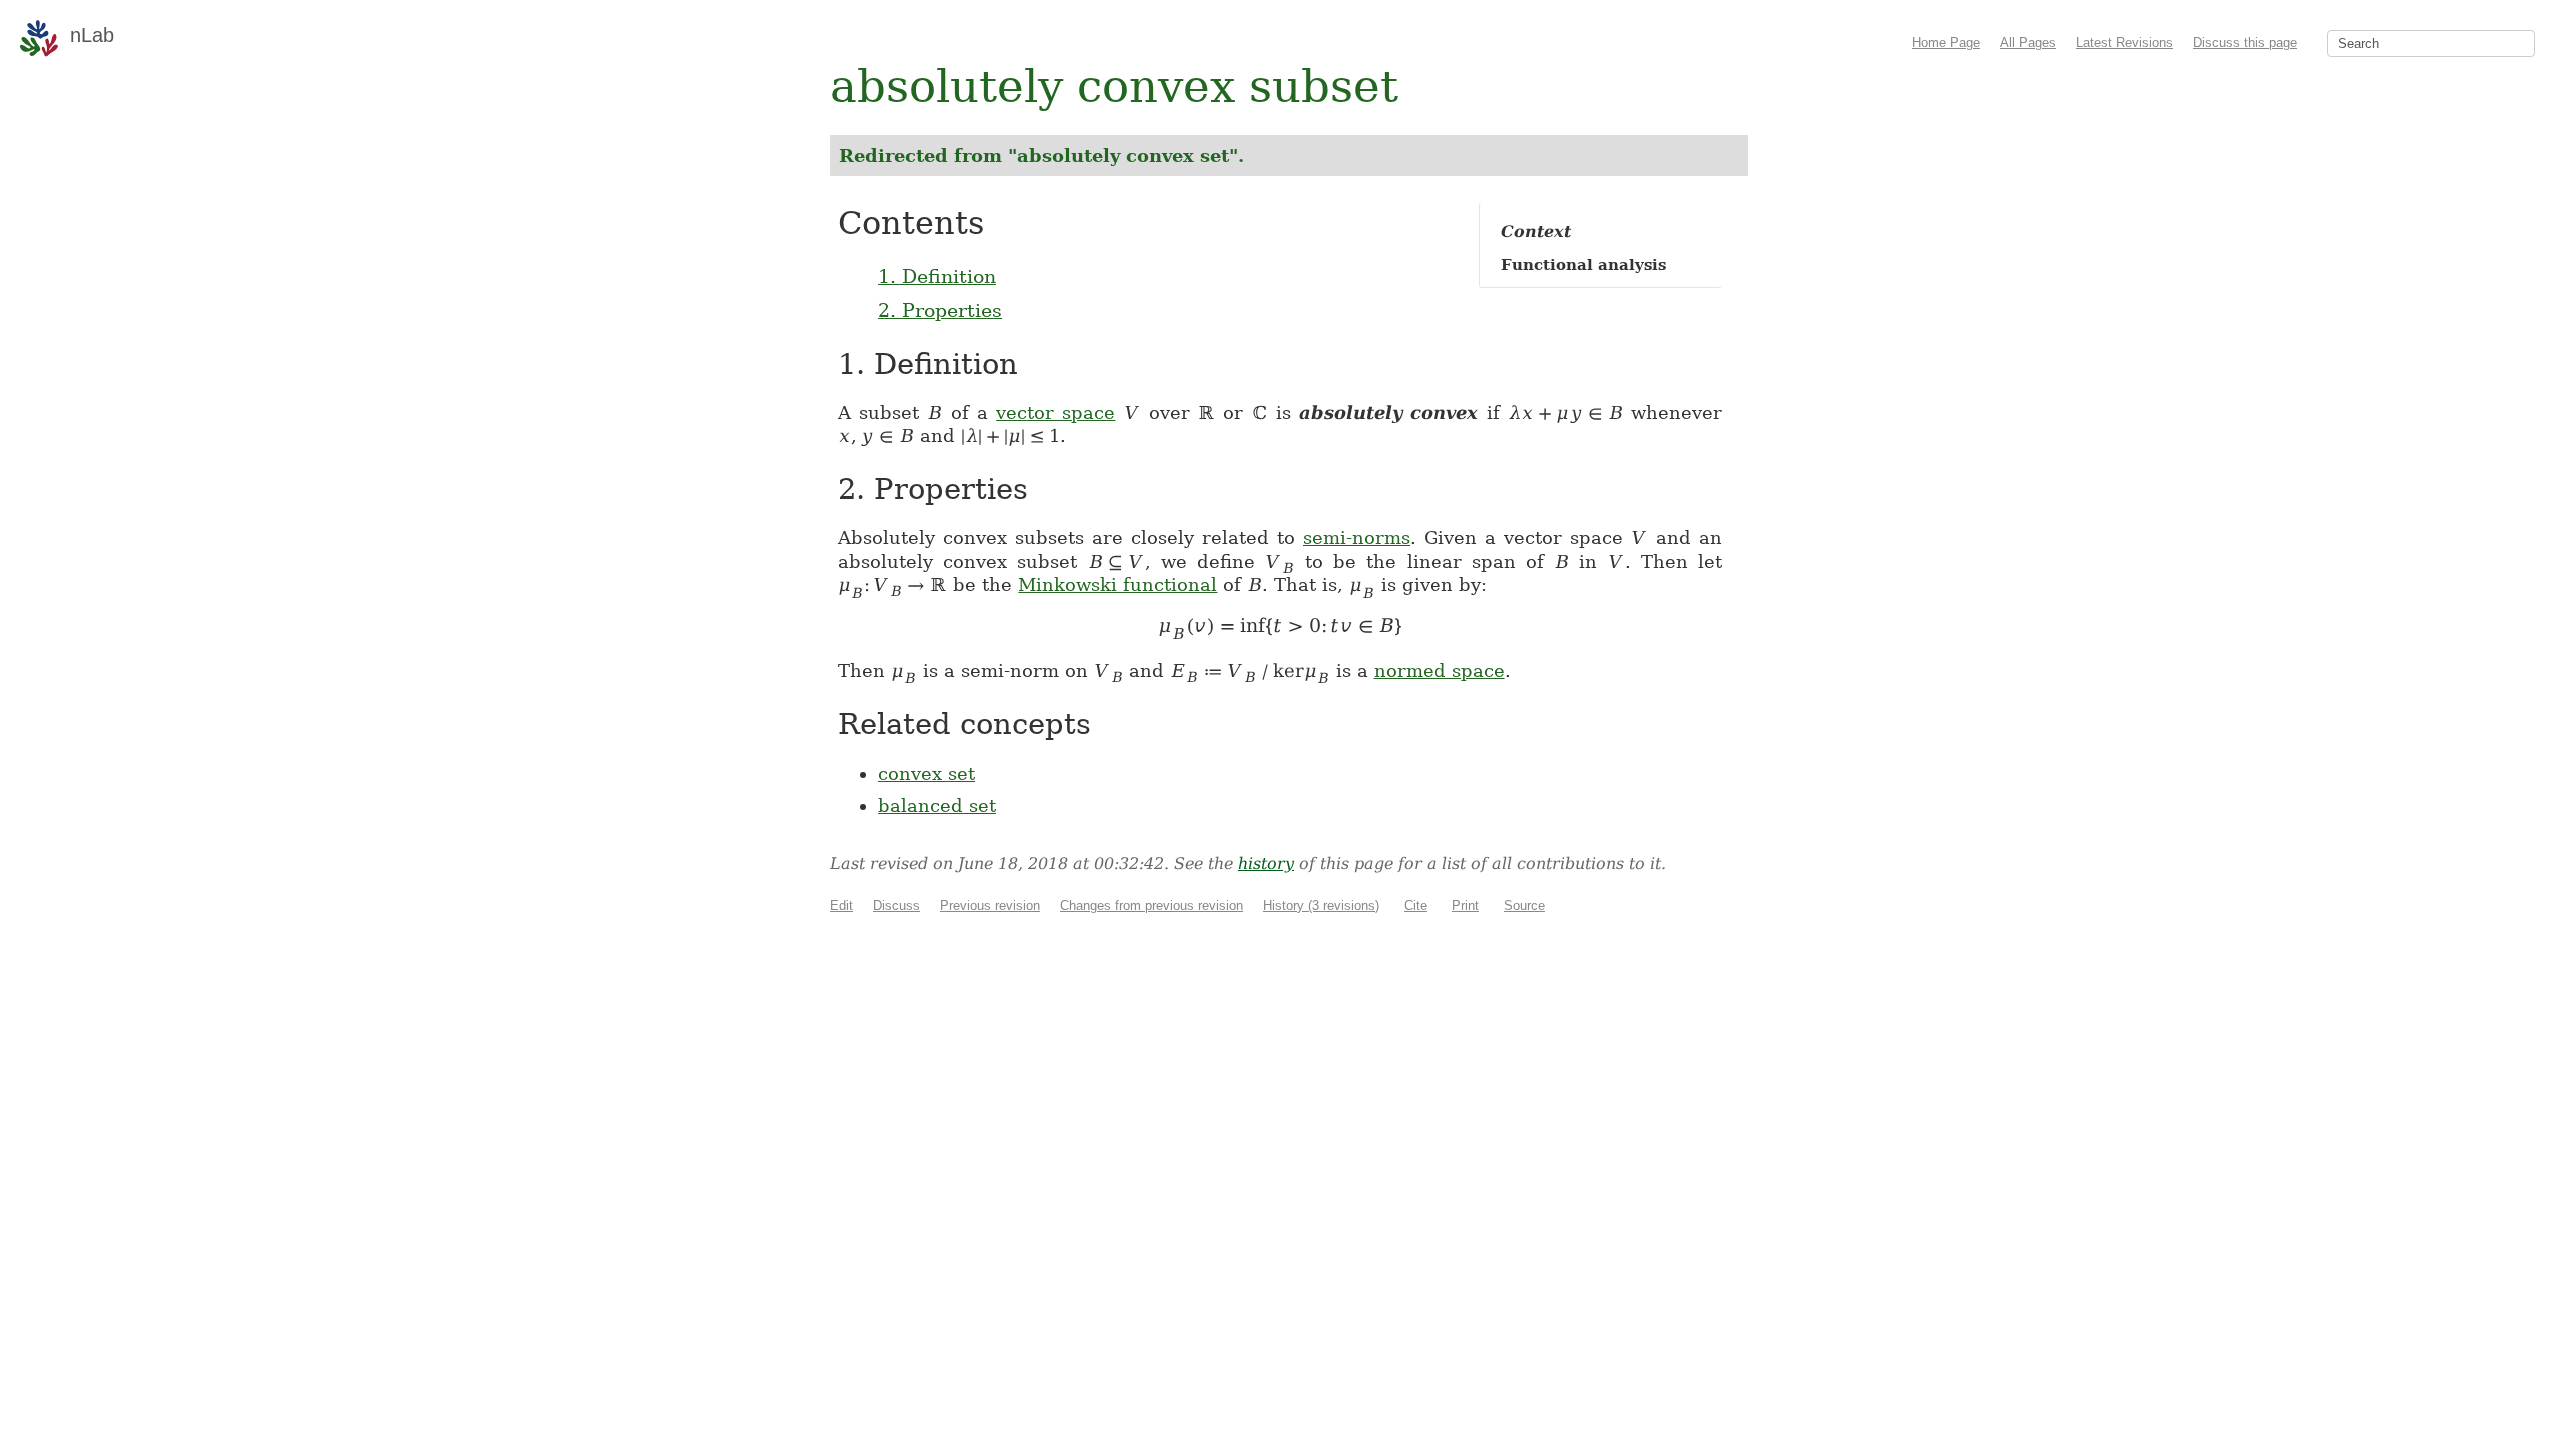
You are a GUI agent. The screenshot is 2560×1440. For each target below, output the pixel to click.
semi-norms (1356, 537)
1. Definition (937, 276)
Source (1524, 905)
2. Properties (940, 310)
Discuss (896, 905)
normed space (1439, 670)
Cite (1415, 905)
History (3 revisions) (1321, 905)
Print (1465, 905)
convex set (926, 773)
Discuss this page (2245, 42)
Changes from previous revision (1151, 905)
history (1266, 863)
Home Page (1946, 42)
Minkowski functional (1117, 584)
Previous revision (990, 905)
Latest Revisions (2124, 42)
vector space (1055, 412)
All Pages (2028, 42)
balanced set (937, 805)
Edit (841, 905)
